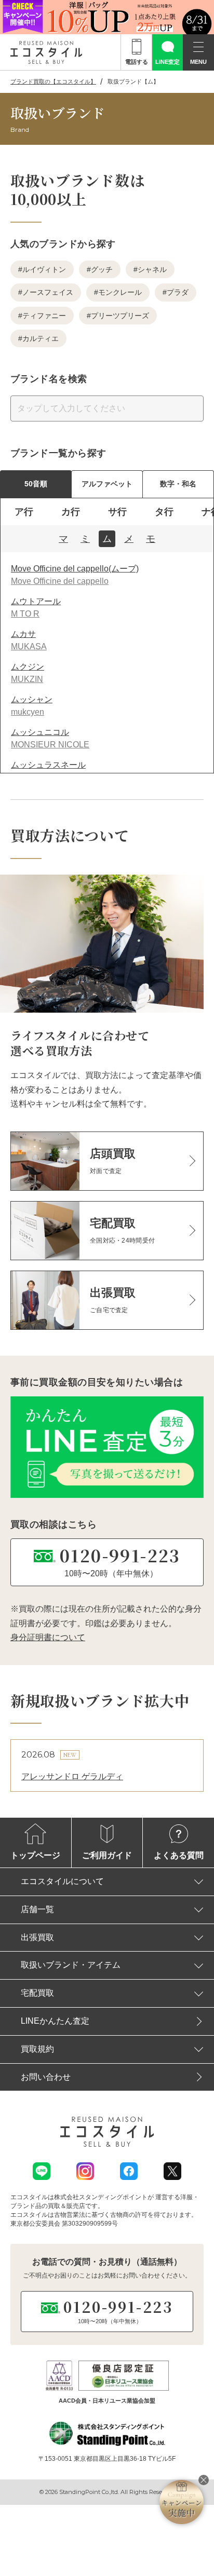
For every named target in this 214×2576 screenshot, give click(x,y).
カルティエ (41, 338)
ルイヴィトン (44, 269)
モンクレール (120, 292)
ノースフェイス (48, 292)
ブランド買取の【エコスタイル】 (53, 81)
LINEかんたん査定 (55, 2021)
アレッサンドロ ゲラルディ (72, 1776)
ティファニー (44, 316)
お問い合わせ (46, 2077)
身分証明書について (48, 1637)
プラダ (178, 292)
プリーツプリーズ (120, 316)
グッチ (102, 269)
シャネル (152, 269)
